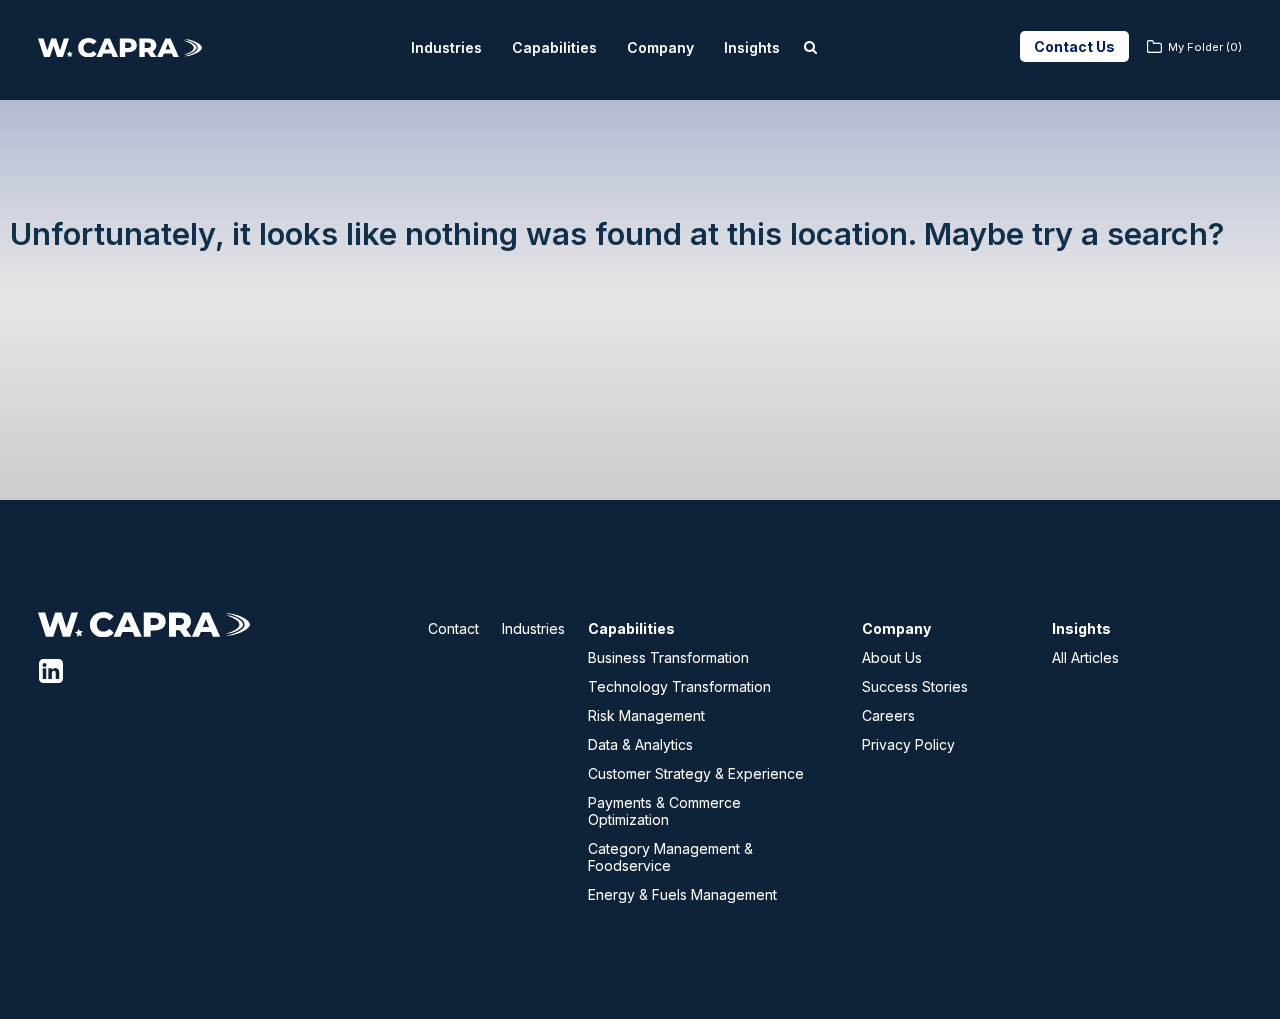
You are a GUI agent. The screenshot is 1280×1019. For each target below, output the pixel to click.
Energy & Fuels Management (682, 894)
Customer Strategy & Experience (696, 773)
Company (660, 47)
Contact (453, 628)
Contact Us (1074, 46)
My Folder (1205, 47)
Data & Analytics (640, 744)
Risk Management (646, 715)
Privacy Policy (908, 744)
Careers (888, 715)
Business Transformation (668, 657)
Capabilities (554, 47)
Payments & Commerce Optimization (664, 811)
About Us (892, 657)
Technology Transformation (679, 686)
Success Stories (915, 686)
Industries (446, 47)
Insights (752, 47)
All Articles (1085, 657)
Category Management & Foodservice (670, 857)
